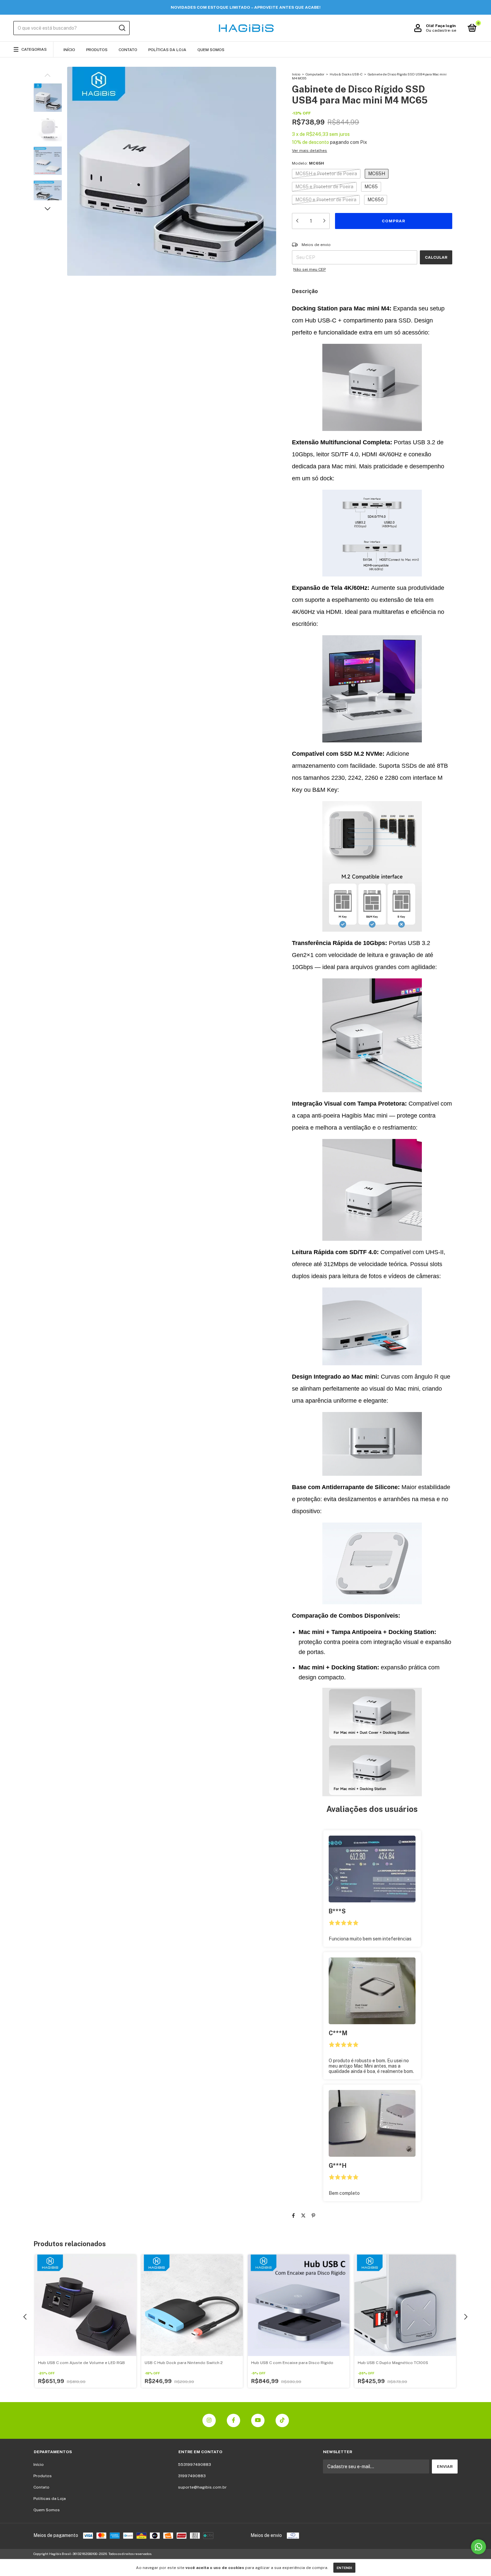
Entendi (344, 2568)
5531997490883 (195, 2465)
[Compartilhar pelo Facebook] (293, 2215)
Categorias (34, 49)
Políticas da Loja (167, 50)
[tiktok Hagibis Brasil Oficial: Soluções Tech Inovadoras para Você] (282, 2420)
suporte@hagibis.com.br (202, 2487)
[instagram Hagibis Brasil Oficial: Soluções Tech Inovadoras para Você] (209, 2420)
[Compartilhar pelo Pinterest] (313, 2215)
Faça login (445, 26)
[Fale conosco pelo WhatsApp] (478, 2547)
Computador (315, 74)
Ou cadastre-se (441, 30)
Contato (128, 50)
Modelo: (308, 163)
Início (69, 50)
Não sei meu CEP (309, 269)
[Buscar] (122, 28)
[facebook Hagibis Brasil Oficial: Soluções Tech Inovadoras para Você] (233, 2420)
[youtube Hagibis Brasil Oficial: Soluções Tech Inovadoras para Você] (258, 2420)
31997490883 (192, 2476)
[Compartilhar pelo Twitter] (303, 2215)
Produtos (97, 50)
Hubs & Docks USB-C (346, 74)
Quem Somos (211, 50)
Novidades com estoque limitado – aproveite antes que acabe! (246, 7)
